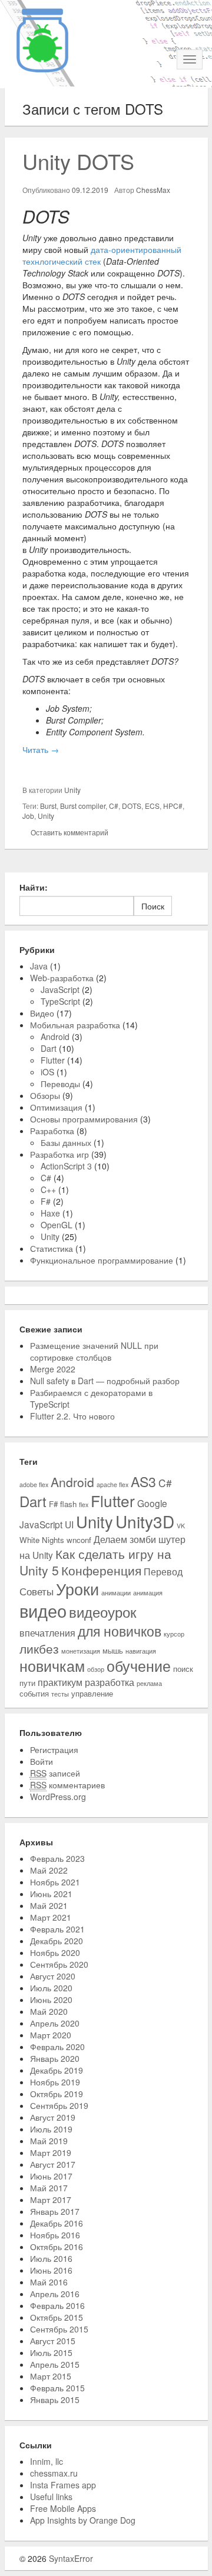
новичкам (52, 1666)
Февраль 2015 (57, 2388)
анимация (148, 1593)
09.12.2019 (90, 190)
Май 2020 (49, 2011)
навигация (141, 1651)
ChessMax (153, 190)
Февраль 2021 (57, 1929)
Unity (72, 790)
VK (181, 1526)
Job (28, 816)
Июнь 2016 (51, 2270)
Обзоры (45, 1095)
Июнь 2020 (51, 2000)
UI (69, 1524)
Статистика (52, 1248)
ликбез (39, 1648)
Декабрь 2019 (57, 2070)
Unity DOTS (78, 161)
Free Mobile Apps (63, 2508)
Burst (48, 806)
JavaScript (60, 989)
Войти (42, 1761)
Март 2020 (51, 2035)
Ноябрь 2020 (55, 1952)
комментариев (67, 1785)
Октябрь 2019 (57, 2094)
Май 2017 (49, 2188)
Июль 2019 (51, 2129)
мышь (113, 1650)
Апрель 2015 (55, 2364)
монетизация (81, 1651)
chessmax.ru (54, 2473)
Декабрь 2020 (57, 1941)
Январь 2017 (55, 2211)
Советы (37, 1591)
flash (68, 1504)
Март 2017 (51, 2200)
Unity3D (145, 1521)
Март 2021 (51, 1917)
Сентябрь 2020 (59, 1964)
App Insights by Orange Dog (83, 2520)
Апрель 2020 (55, 2023)
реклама (149, 1683)
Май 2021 (49, 1905)
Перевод (163, 1571)
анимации (116, 1593)
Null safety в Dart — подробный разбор (105, 1381)
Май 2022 (49, 1870)
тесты (60, 1694)
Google (152, 1503)
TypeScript (60, 1001)
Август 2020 (53, 1976)
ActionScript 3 (66, 1166)
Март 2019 (51, 2152)
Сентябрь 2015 (59, 2329)
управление (92, 1693)
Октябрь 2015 (57, 2317)
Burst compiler (83, 806)
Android (55, 1037)
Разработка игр (59, 1154)
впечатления (47, 1632)
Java (39, 966)
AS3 (143, 1481)
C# (114, 806)
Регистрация (54, 1749)
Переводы (60, 1084)
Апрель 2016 (55, 2294)
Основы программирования (84, 1119)
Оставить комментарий (69, 832)
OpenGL (57, 1225)
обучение (139, 1666)
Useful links (51, 2497)
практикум (60, 1682)
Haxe (50, 1213)
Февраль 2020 (57, 2047)
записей (55, 1773)
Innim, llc (47, 2461)
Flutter (53, 1060)
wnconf (79, 1540)
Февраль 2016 (57, 2305)
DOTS (132, 806)
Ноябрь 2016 (55, 2235)
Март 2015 (51, 2376)
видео (43, 1610)
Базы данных (66, 1142)
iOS (47, 1072)
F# (46, 1201)
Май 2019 (49, 2141)
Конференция (101, 1570)
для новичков (120, 1631)
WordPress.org (58, 1797)
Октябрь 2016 (57, 2247)
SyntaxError (71, 2558)
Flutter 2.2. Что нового (72, 1416)
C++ (48, 1189)
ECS (152, 806)
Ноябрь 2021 (55, 1882)
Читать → (41, 749)
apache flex (112, 1484)
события (34, 1693)
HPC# (173, 806)
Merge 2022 (53, 1369)
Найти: (34, 887)
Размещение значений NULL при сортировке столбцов (94, 1351)
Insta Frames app (63, 2485)
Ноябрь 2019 (55, 2082)
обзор (96, 1669)
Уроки (77, 1589)
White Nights (42, 1540)
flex (84, 1504)
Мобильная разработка (75, 1025)
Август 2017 (53, 2164)
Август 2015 (53, 2341)
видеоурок (103, 1612)
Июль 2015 (51, 2352)
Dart (49, 1048)
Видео (42, 1013)
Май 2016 (49, 2282)
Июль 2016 (51, 2258)
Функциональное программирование (102, 1260)
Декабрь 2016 (57, 2223)
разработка (110, 1682)
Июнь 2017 (51, 2176)
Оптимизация (56, 1107)
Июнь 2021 (51, 1894)
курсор (174, 1634)
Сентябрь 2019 (59, 2105)
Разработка (52, 1131)
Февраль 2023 (57, 1858)
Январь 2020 (55, 2058)
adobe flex (34, 1484)
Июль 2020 (51, 1988)
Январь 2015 (55, 2400)
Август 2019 (53, 2117)
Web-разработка (62, 978)
